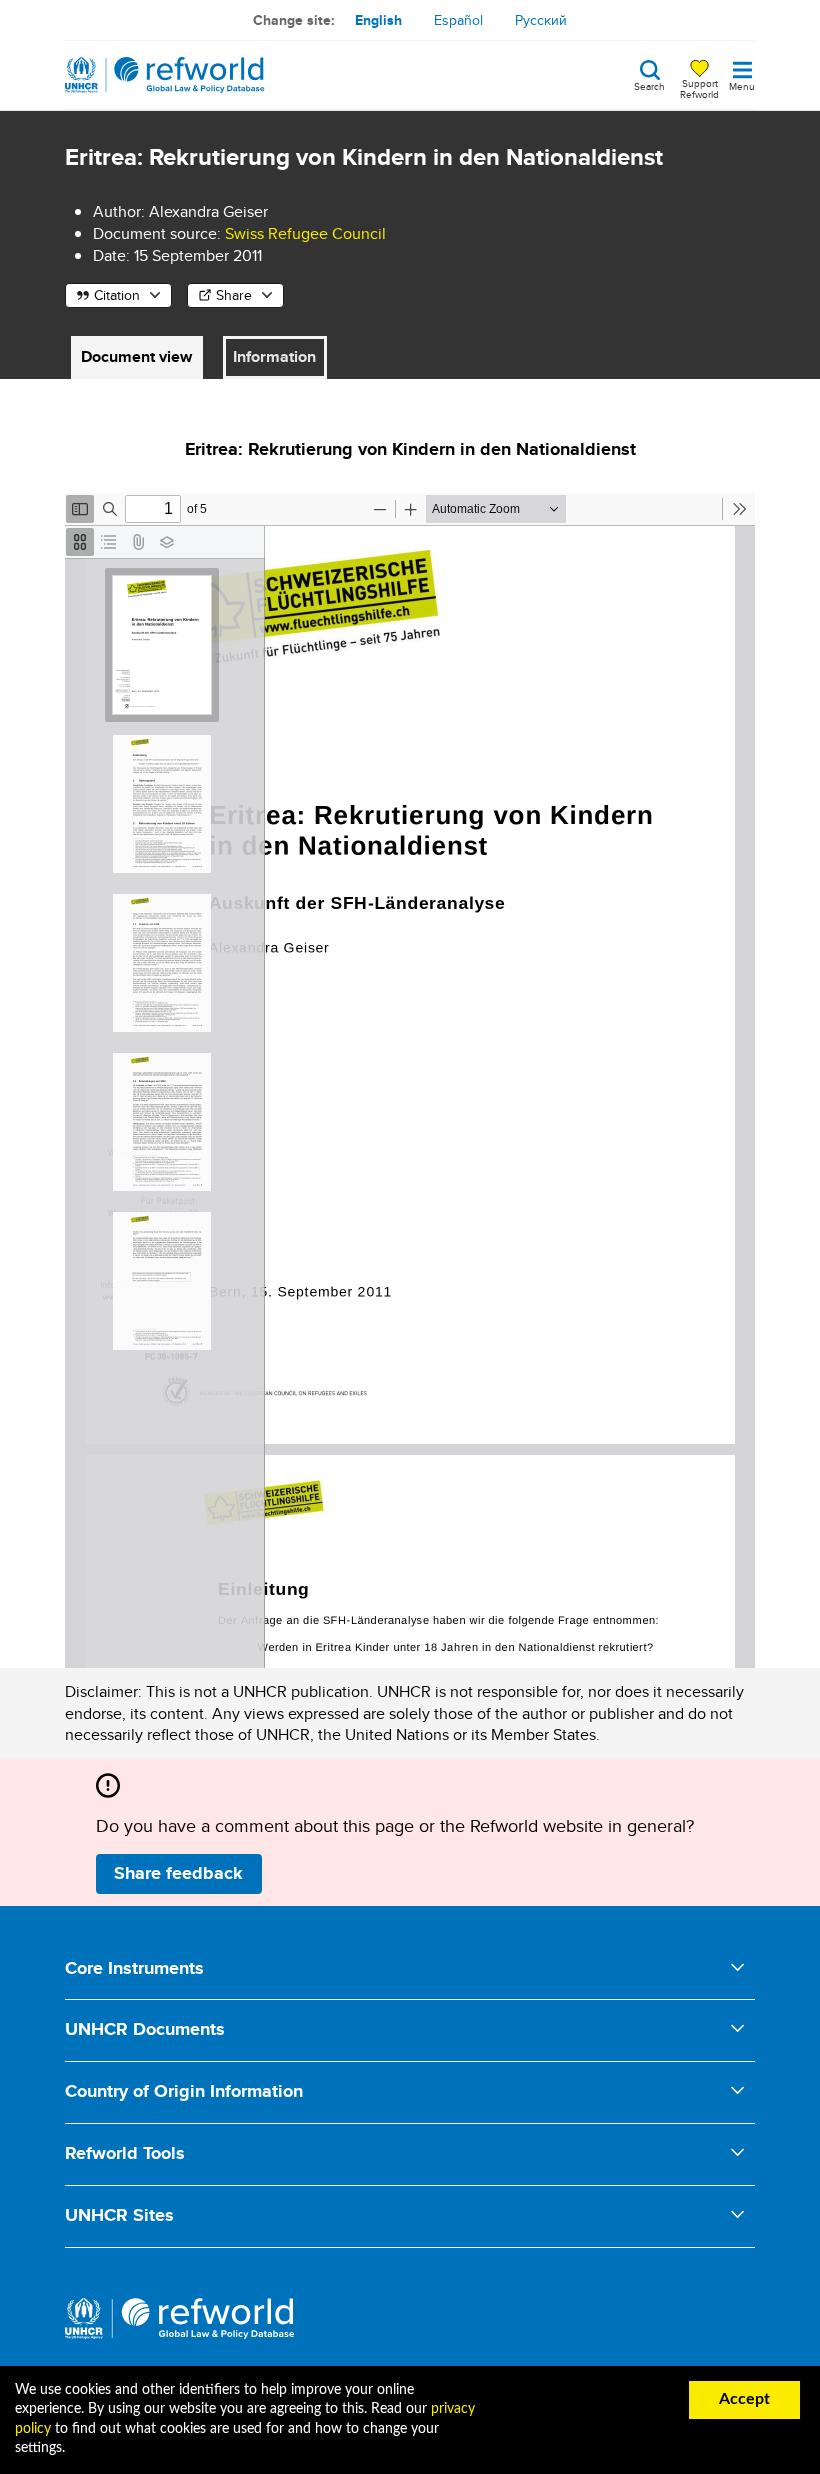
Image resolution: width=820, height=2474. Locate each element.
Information (274, 356)
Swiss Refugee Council (305, 233)
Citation (117, 295)
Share (234, 295)
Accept (744, 2399)
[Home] (165, 75)
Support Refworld (699, 88)
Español (458, 20)
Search (649, 85)
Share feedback (178, 1873)
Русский (541, 20)
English (378, 20)
